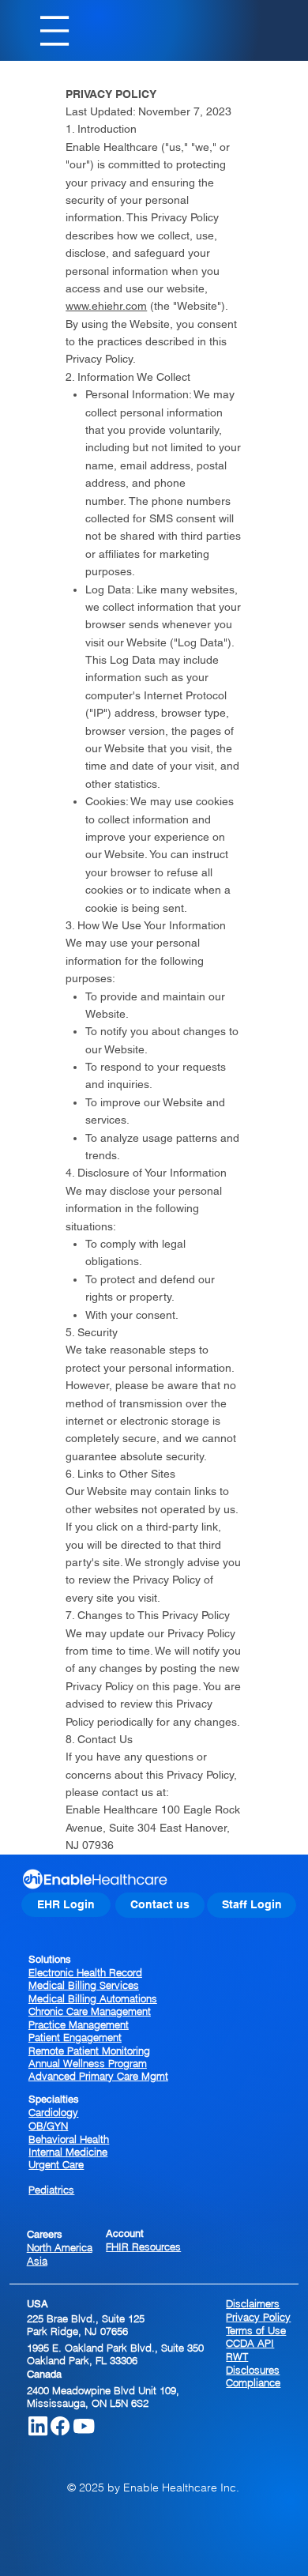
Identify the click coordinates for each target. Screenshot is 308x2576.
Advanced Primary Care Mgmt (98, 2076)
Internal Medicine (68, 2152)
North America (60, 2247)
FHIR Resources (143, 2246)
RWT (237, 2356)
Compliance (253, 2382)
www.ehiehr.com (106, 306)
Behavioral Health (69, 2139)
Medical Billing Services (84, 1985)
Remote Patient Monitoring (89, 2051)
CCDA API (250, 2343)
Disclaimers (253, 2303)
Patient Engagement (75, 2037)
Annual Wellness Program (88, 2063)
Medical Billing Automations (93, 1998)
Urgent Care (56, 2164)
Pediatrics (51, 2190)
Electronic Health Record (85, 1972)
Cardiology (53, 2112)
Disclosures (253, 2370)
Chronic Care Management (90, 2011)
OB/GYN (48, 2126)
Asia (37, 2261)
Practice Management (79, 2024)
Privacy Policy (258, 2317)
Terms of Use (256, 2330)
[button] (160, 1905)
